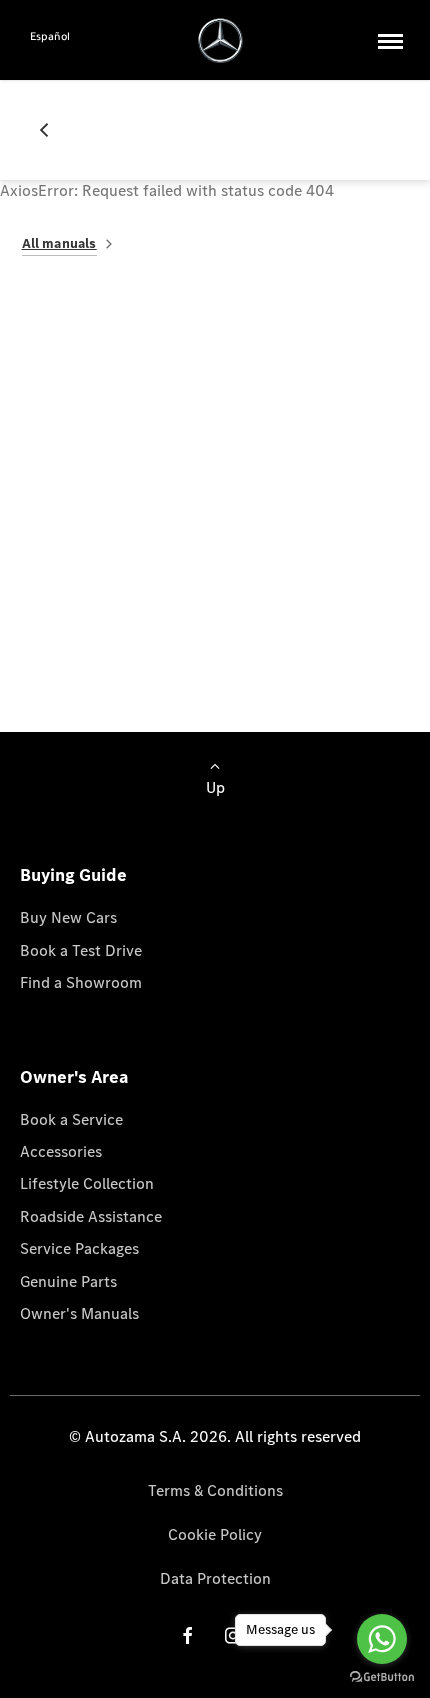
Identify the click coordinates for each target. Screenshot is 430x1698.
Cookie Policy (215, 1534)
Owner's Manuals (79, 1313)
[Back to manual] (52, 130)
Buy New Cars (68, 917)
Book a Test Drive (81, 950)
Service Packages (79, 1248)
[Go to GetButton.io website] (382, 1677)
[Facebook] (188, 1635)
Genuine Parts (68, 1281)
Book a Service (71, 1119)
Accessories (61, 1151)
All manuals (59, 243)
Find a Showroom (81, 982)
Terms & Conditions (215, 1490)
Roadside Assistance (91, 1216)
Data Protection (215, 1578)
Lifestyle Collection (87, 1183)
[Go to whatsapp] (382, 1639)
